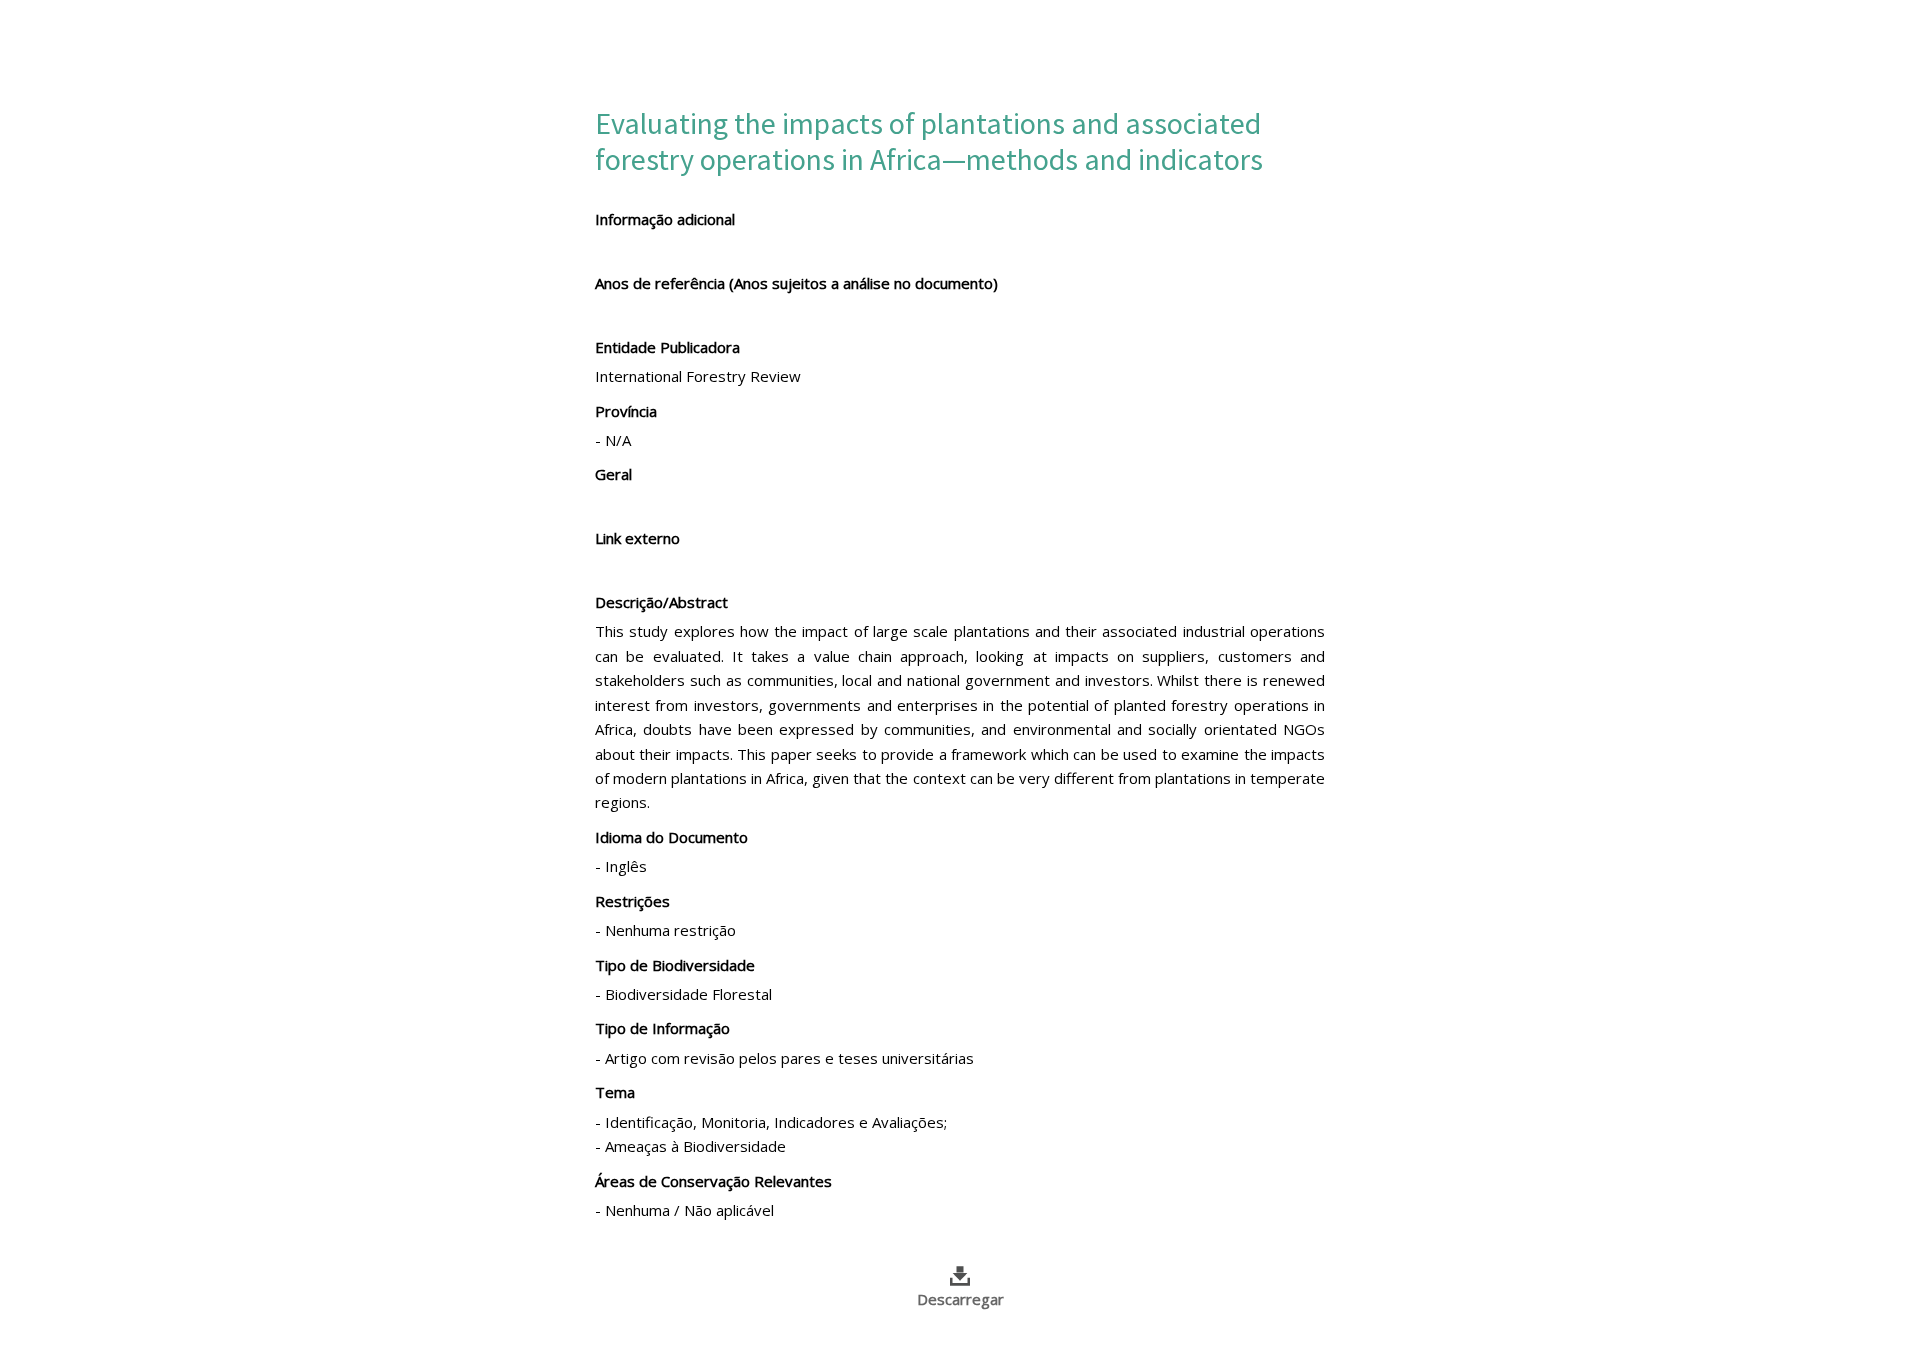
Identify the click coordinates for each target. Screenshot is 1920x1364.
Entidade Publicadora (667, 347)
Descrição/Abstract (661, 602)
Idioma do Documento (671, 837)
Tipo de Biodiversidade (675, 965)
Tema (615, 1092)
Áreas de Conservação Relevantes (713, 1181)
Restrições (632, 901)
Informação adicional (665, 219)
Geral (613, 474)
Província (626, 411)
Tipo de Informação (662, 1028)
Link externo (637, 538)
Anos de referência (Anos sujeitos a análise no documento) (796, 283)
